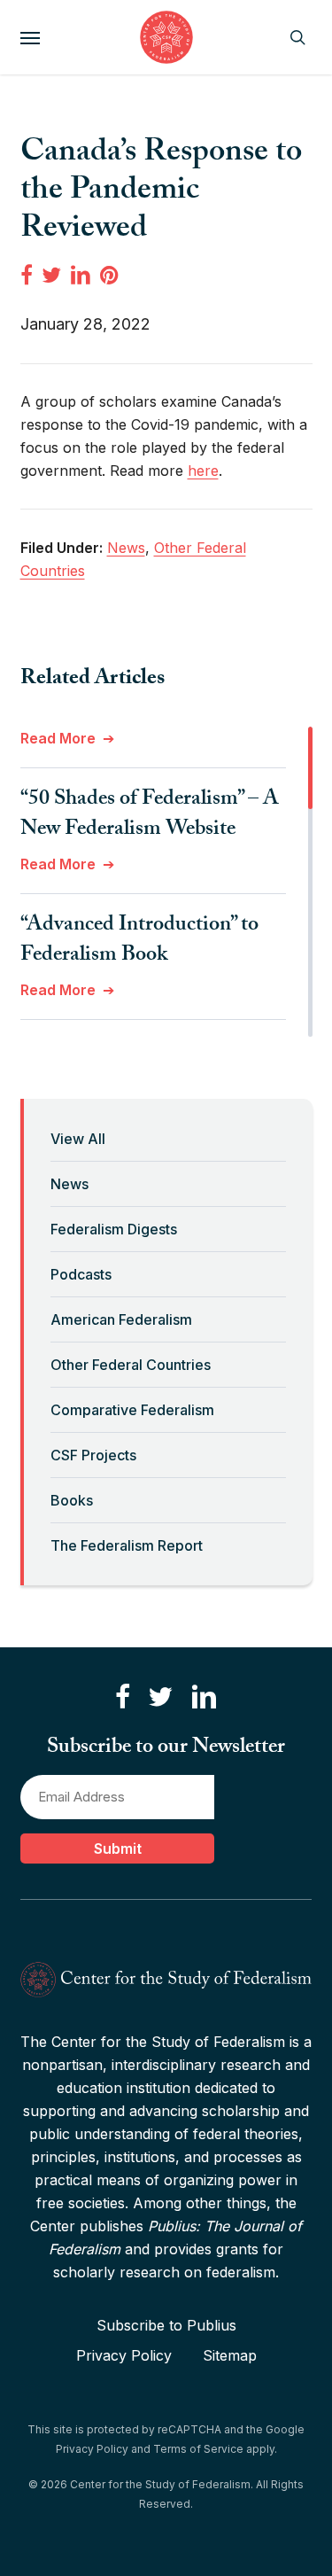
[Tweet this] (51, 275)
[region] (166, 882)
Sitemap (230, 2355)
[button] (30, 37)
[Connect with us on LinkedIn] (204, 1697)
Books (72, 1500)
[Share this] (27, 275)
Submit (118, 1848)
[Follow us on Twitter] (160, 1697)
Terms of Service (198, 2449)
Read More (58, 738)
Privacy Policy (124, 2355)
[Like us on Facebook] (123, 1697)
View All (78, 1139)
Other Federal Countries (131, 1365)
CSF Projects (93, 1455)
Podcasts (81, 1274)
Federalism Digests (114, 1229)
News (69, 1184)
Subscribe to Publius (166, 2325)
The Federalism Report (127, 1545)
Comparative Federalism (132, 1410)
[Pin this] (111, 275)
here (203, 471)
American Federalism (121, 1319)
